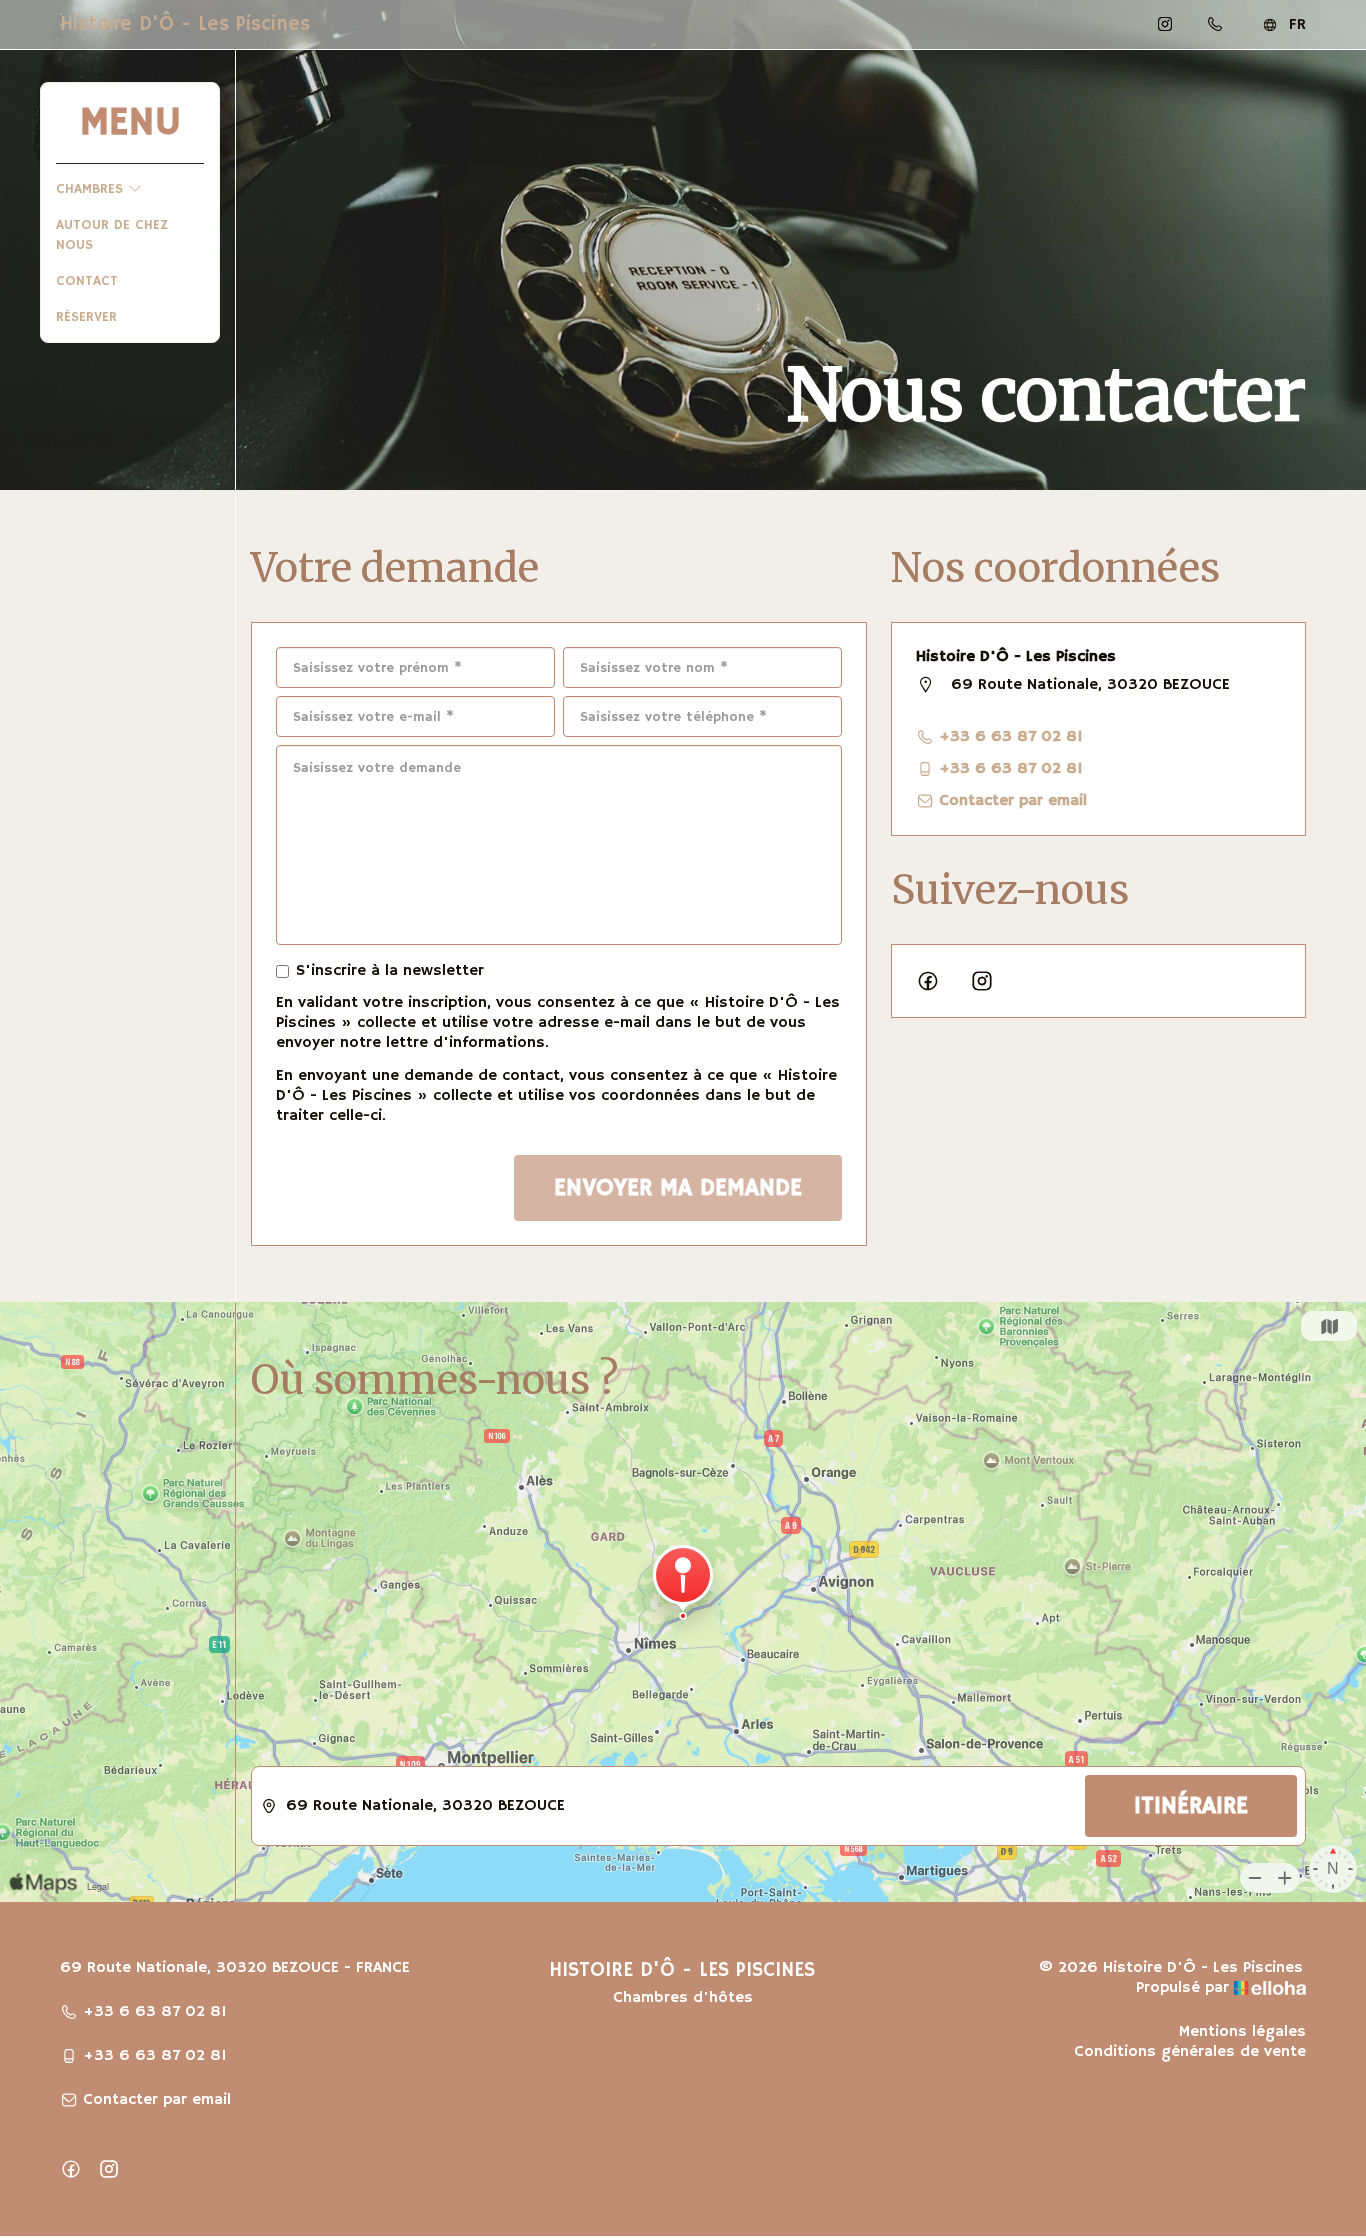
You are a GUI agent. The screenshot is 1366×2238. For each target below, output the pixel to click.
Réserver (86, 317)
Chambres (92, 189)
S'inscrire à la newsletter (390, 971)
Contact (87, 281)
